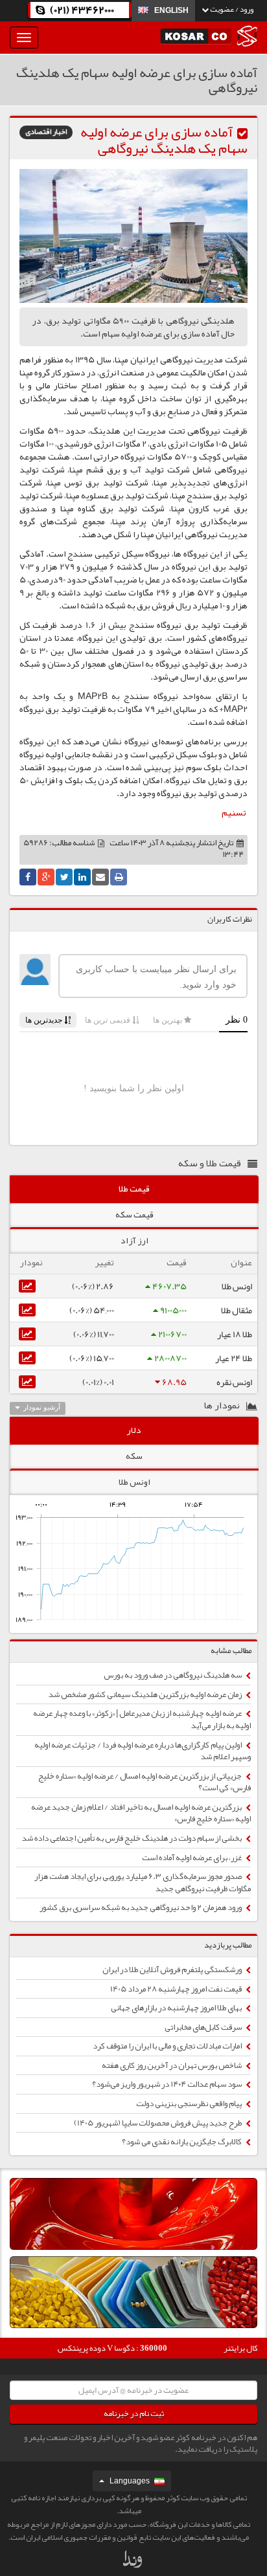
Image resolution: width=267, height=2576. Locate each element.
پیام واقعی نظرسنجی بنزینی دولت (190, 2104)
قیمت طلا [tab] (134, 1188)
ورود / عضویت (231, 9)
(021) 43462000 (82, 10)
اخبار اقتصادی (46, 132)
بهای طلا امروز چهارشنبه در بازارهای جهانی (177, 2008)
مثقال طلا (237, 1310)
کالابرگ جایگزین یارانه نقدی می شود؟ (182, 2142)
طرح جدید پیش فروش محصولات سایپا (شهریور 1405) (158, 2123)
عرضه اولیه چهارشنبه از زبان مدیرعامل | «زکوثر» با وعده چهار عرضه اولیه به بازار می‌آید (142, 1719)
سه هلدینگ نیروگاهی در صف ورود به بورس (173, 1675)
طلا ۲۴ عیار (234, 1358)
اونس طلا (237, 1286)
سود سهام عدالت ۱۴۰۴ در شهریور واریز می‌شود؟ (168, 2084)
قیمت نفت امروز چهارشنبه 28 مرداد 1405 (177, 1989)
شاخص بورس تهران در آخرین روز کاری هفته (172, 2065)
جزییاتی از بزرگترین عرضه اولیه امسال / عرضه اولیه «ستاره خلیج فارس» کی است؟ (145, 1782)
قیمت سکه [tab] (134, 1214)
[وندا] (133, 2562)
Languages (130, 2481)
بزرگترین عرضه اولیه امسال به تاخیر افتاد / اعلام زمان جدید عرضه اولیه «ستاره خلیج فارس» (141, 1813)
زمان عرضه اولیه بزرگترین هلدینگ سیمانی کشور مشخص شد (146, 1694)
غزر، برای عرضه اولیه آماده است (192, 1858)
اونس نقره (234, 1382)
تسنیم (234, 812)
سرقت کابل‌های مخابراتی (204, 2027)
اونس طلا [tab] (134, 1482)
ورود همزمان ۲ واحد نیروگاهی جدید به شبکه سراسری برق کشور (141, 1907)
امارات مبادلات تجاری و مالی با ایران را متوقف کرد (168, 2046)
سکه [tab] (134, 1456)
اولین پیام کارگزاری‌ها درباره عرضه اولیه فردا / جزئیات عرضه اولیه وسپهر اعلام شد (143, 1751)
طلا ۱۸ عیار (235, 1334)
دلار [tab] (134, 1430)
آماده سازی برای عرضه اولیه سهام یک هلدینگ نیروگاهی (164, 140)
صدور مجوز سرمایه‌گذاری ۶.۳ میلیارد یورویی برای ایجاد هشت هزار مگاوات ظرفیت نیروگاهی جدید (143, 1882)
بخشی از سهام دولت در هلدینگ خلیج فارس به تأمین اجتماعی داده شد (133, 1838)
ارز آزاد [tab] (134, 1240)
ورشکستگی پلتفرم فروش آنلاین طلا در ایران (173, 1970)
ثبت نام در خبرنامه (134, 2414)
